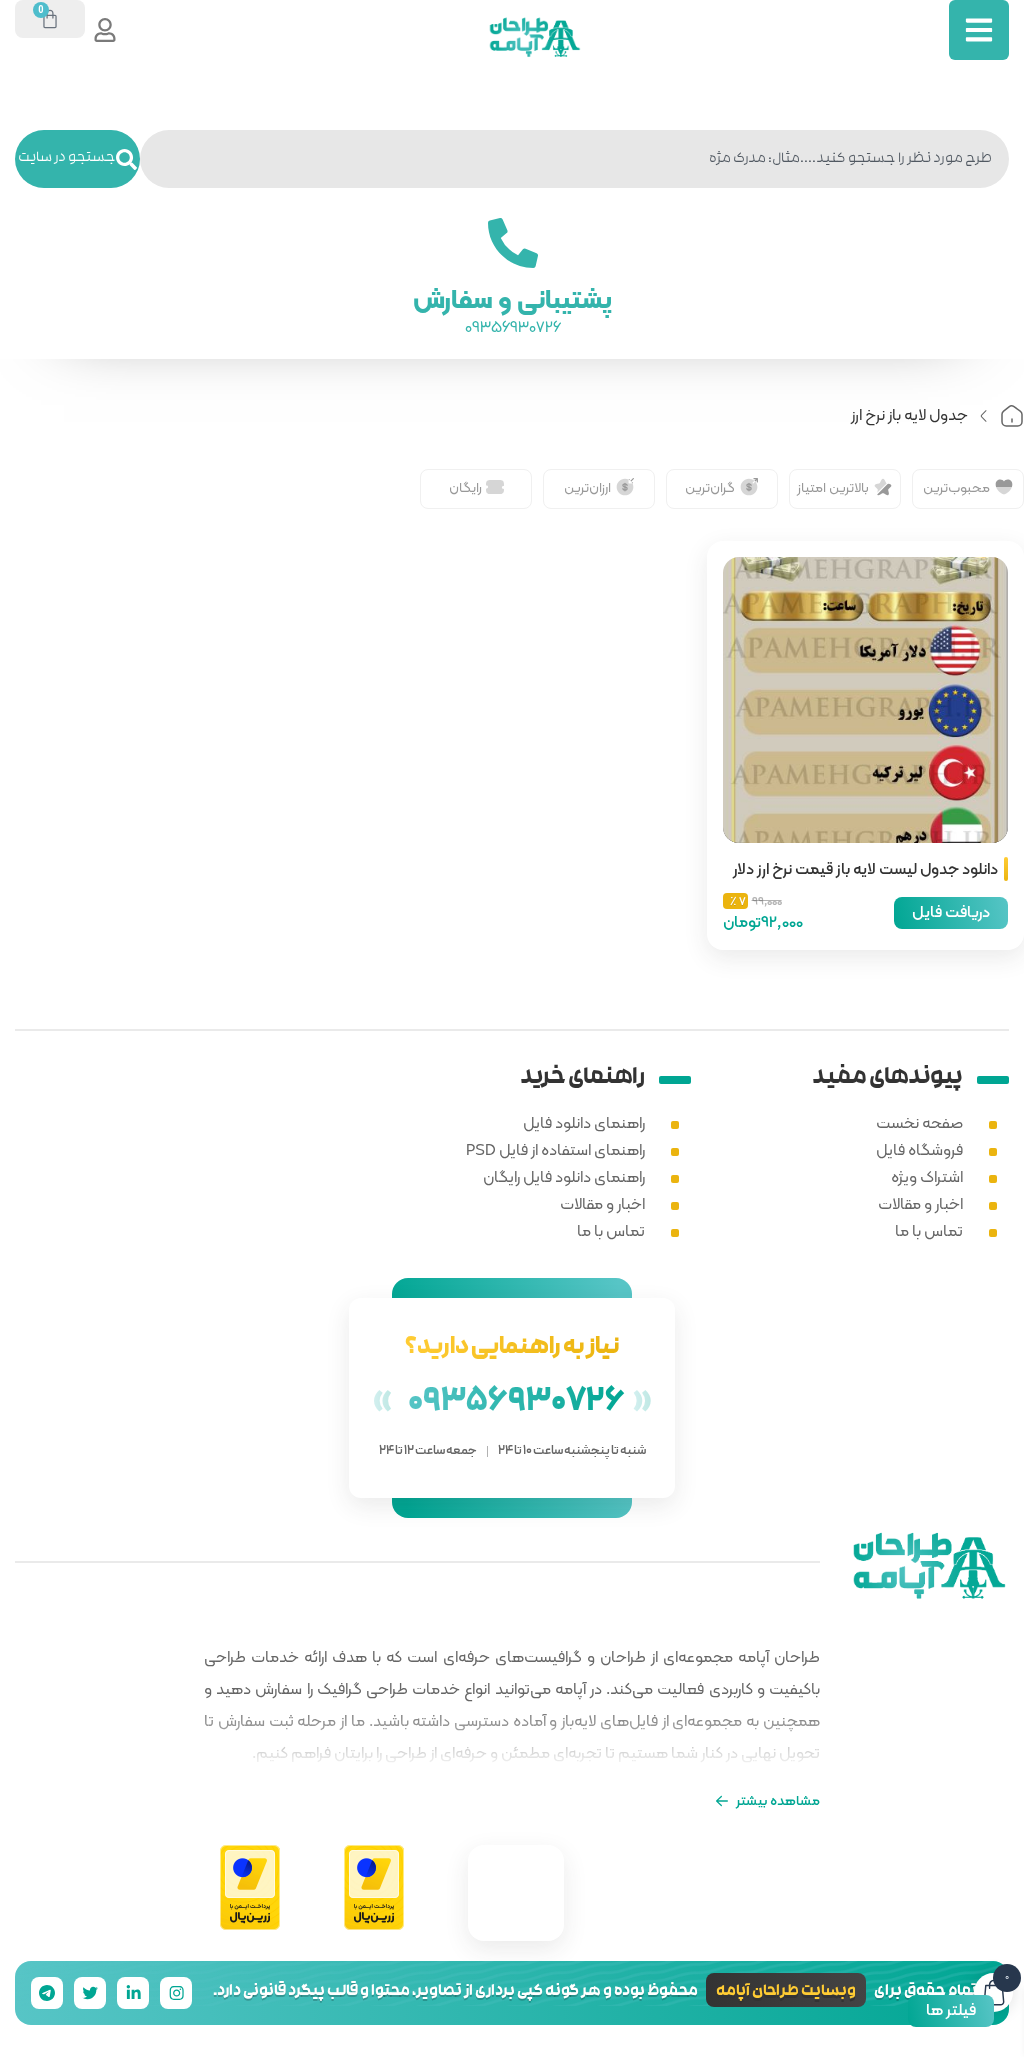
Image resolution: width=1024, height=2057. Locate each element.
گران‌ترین (710, 487)
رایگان (465, 487)
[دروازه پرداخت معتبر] (374, 1888)
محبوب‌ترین (956, 487)
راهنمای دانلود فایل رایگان (564, 1176)
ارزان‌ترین (587, 487)
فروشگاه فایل (919, 1149)
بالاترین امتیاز (833, 487)
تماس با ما (929, 1230)
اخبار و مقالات (920, 1203)
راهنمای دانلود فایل (584, 1122)
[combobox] (574, 159)
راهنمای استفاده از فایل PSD (555, 1149)
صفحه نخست (919, 1122)
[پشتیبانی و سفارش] (512, 243)
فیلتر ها (951, 2009)
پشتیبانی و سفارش (512, 298)
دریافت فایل (951, 911)
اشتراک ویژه (927, 1176)
